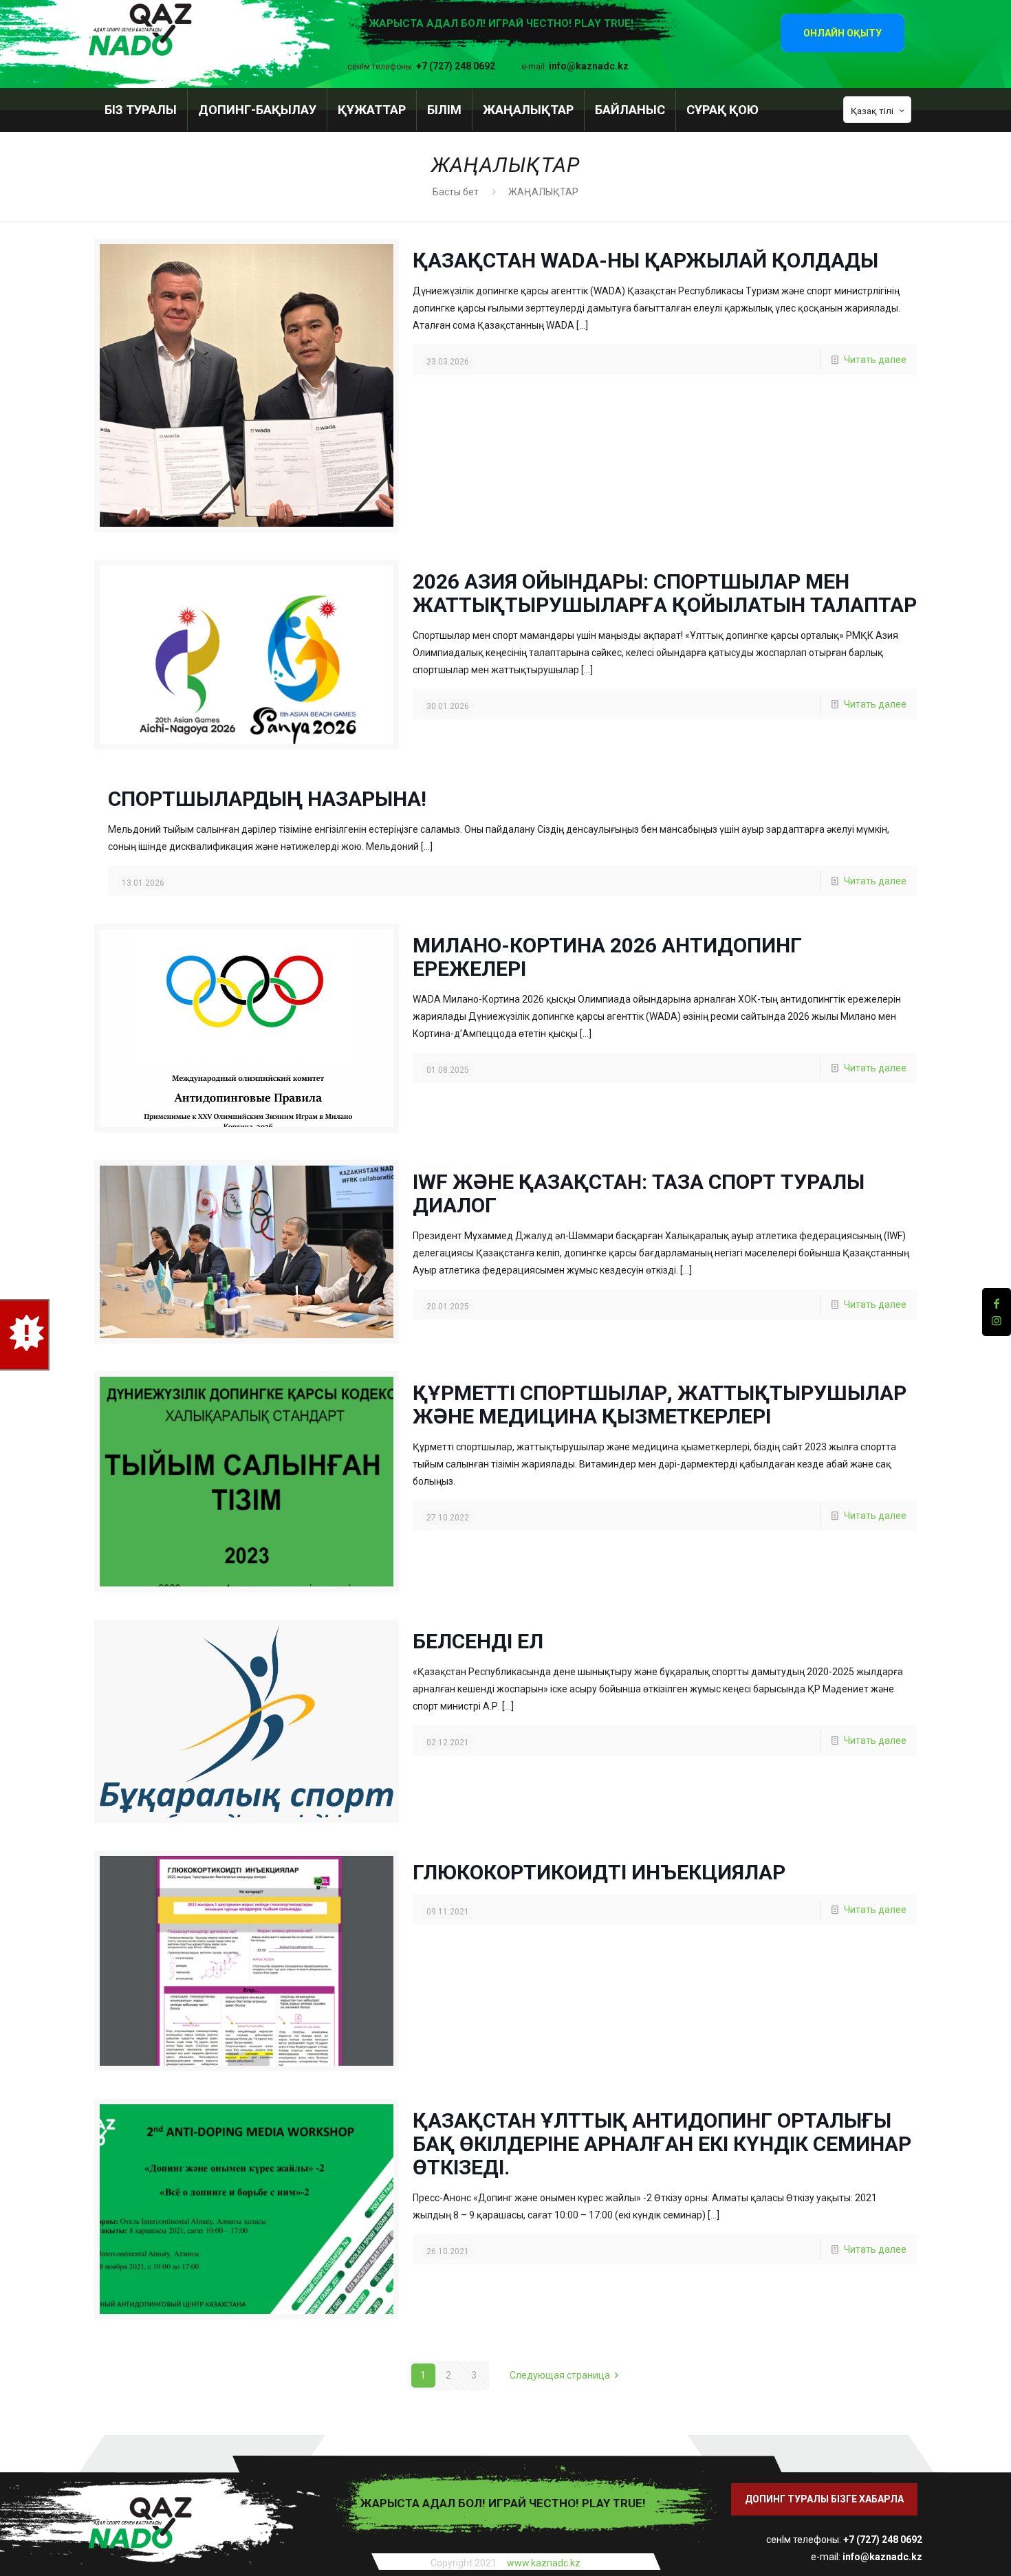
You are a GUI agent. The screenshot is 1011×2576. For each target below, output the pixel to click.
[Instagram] (997, 1321)
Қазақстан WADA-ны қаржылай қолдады (645, 260)
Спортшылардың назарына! (267, 799)
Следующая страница (560, 2375)
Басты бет (456, 192)
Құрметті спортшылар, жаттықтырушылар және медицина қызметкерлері (660, 1405)
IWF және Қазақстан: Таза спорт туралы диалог (639, 1193)
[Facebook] (997, 1303)
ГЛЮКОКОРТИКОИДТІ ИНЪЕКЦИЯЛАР (599, 1872)
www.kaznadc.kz (544, 2563)
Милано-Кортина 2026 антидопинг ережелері (607, 957)
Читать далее (875, 360)
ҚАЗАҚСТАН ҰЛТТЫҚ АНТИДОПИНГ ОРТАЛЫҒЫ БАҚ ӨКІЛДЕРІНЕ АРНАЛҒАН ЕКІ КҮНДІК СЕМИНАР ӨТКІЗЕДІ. (662, 2144)
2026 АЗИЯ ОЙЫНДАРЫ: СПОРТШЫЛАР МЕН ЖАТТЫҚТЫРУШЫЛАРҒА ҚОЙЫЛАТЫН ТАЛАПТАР (665, 593)
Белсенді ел (478, 1641)
